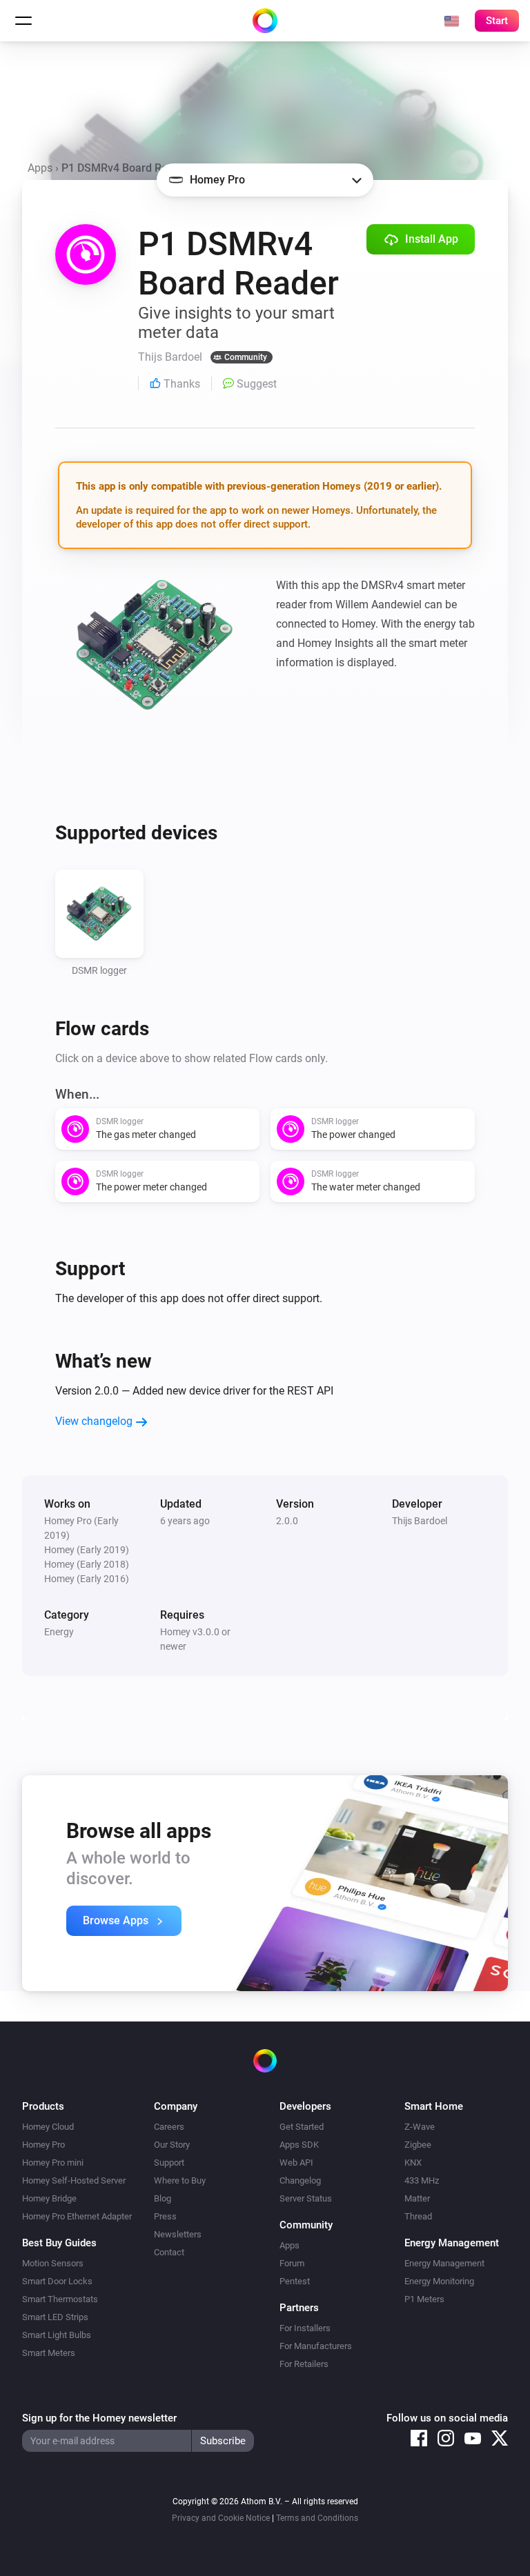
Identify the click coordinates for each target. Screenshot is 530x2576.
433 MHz (422, 2180)
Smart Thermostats (60, 2299)
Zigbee (418, 2145)
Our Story (172, 2145)
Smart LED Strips (55, 2317)
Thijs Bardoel (420, 1521)
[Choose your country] (451, 21)
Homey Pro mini (53, 2163)
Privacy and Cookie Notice (221, 2518)
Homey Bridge (49, 2198)
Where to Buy (180, 2180)
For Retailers (304, 2364)
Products (43, 2106)
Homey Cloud (48, 2127)
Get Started (302, 2127)
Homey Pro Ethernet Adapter (77, 2216)
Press (165, 2216)
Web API (296, 2163)
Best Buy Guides (59, 2243)
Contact (169, 2252)
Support (169, 2163)
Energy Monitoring (439, 2281)
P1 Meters (424, 2299)
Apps (40, 168)
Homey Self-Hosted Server (74, 2180)
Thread (418, 2216)
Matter (417, 2198)
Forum (292, 2263)
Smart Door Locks (57, 2281)
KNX (413, 2163)
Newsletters (178, 2234)
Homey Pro (43, 2145)
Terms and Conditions (317, 2518)
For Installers (305, 2328)
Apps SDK (299, 2145)
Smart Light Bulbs (57, 2335)
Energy (59, 1632)
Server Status (306, 2198)
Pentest (295, 2281)
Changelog (300, 2180)
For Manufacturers (316, 2346)
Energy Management (444, 2263)
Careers (169, 2127)
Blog (163, 2198)
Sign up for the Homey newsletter (99, 2418)
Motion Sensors (53, 2263)
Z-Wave (420, 2127)
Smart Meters (49, 2353)
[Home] (265, 21)
